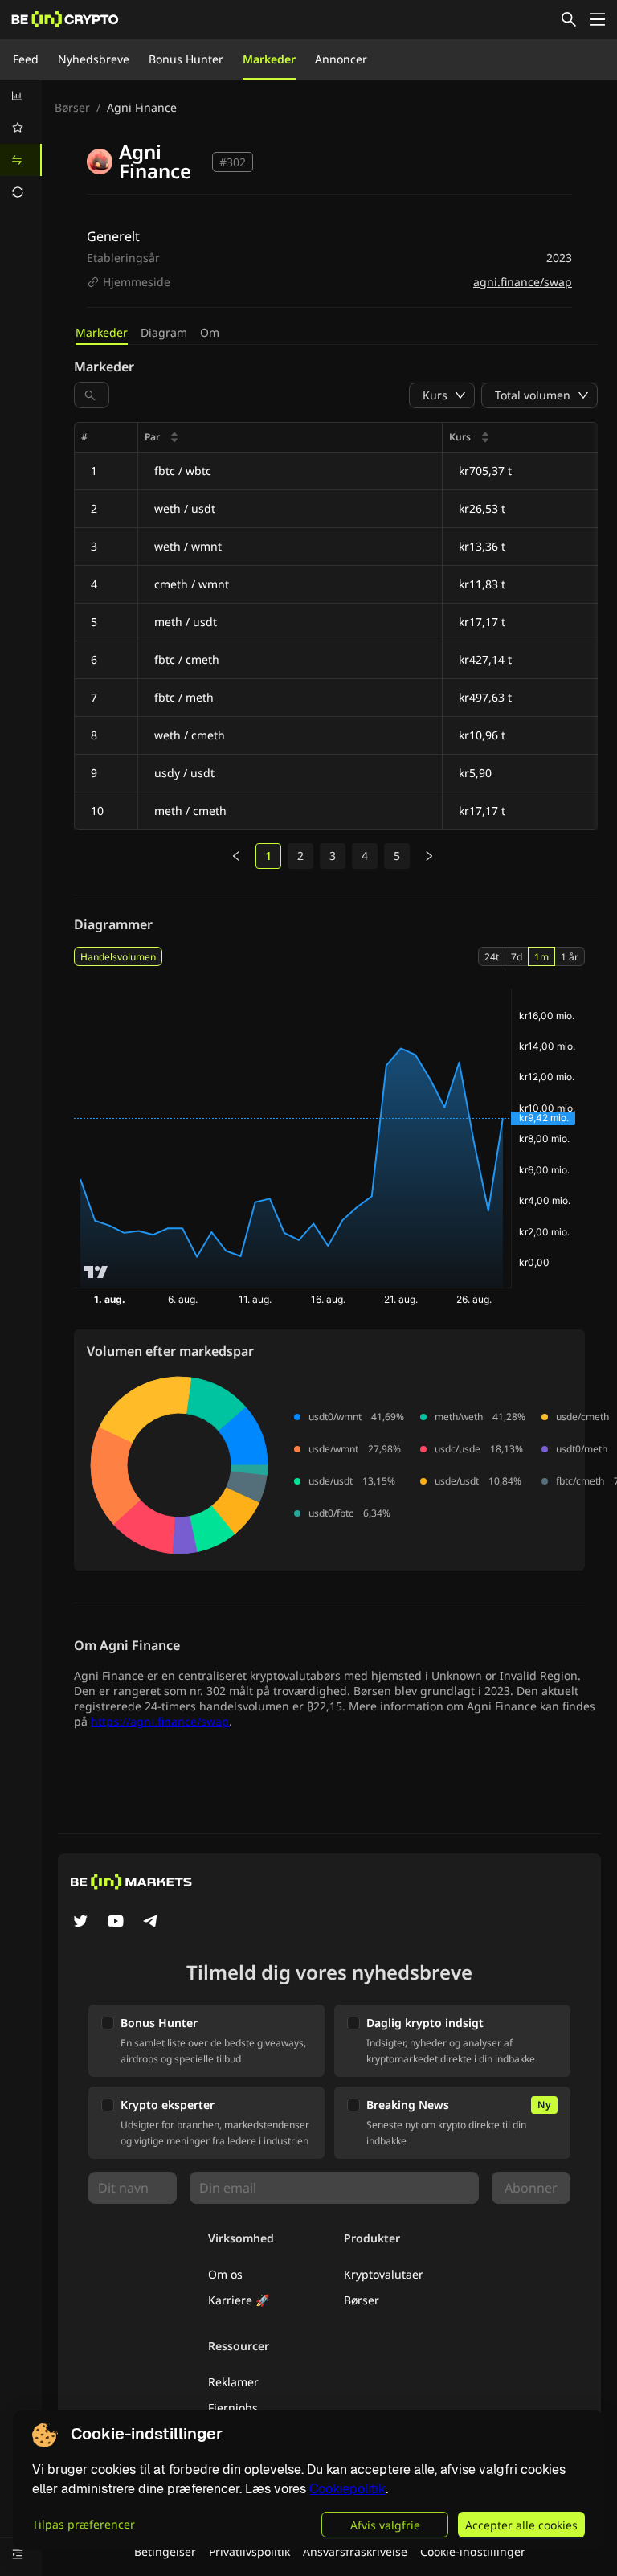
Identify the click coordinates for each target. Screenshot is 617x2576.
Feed (26, 59)
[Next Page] (429, 856)
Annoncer (341, 59)
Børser (72, 107)
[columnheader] (290, 438)
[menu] (21, 144)
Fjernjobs (233, 2408)
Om (210, 332)
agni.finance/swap (523, 282)
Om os (225, 2274)
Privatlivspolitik (249, 2551)
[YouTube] (116, 1923)
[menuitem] (21, 96)
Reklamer (233, 2382)
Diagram (164, 332)
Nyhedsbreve (94, 59)
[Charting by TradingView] (96, 1272)
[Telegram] (151, 1923)
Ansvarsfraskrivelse (355, 2551)
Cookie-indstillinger (473, 2551)
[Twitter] (80, 1923)
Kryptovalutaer (384, 2274)
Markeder (269, 59)
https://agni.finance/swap (160, 1721)
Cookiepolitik (347, 2489)
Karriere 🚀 (239, 2300)
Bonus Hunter (186, 59)
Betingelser (165, 2551)
